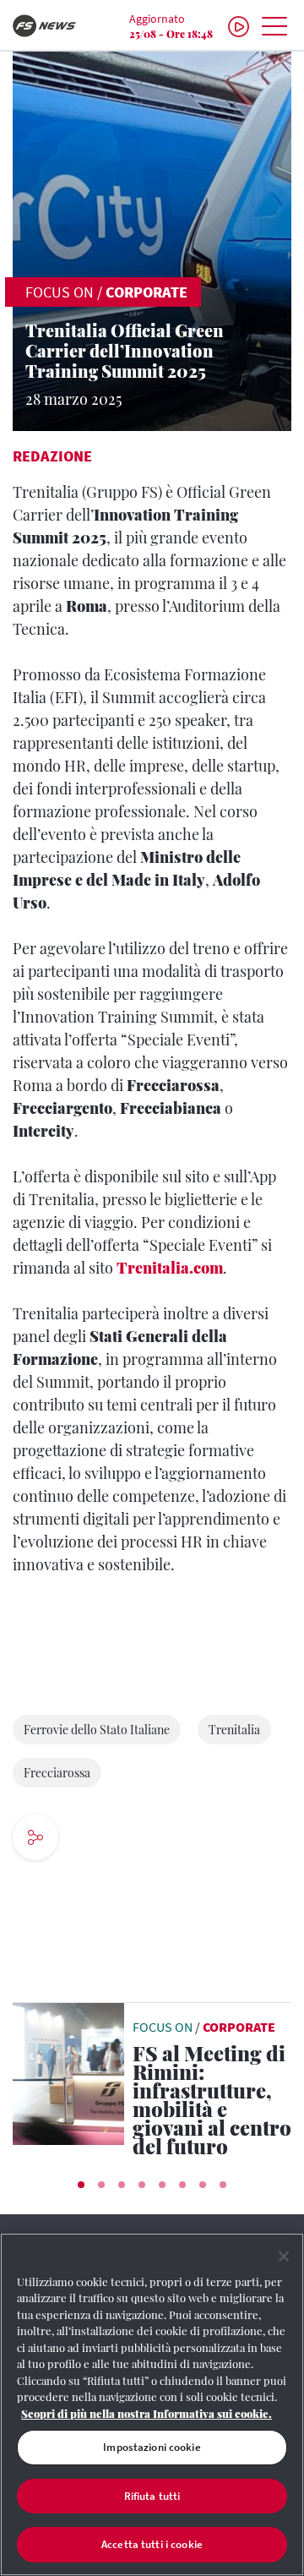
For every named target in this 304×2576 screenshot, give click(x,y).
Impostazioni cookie (152, 2447)
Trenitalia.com (170, 1268)
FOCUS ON (60, 292)
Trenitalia (234, 1730)
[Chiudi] (284, 2257)
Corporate (147, 292)
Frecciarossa (57, 1773)
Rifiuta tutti (152, 2496)
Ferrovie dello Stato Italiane (97, 1730)
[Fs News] (51, 26)
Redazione (52, 456)
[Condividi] (87, 1839)
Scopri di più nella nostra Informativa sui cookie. (147, 2413)
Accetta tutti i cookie (152, 2544)
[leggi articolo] (68, 2072)
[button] (81, 2185)
